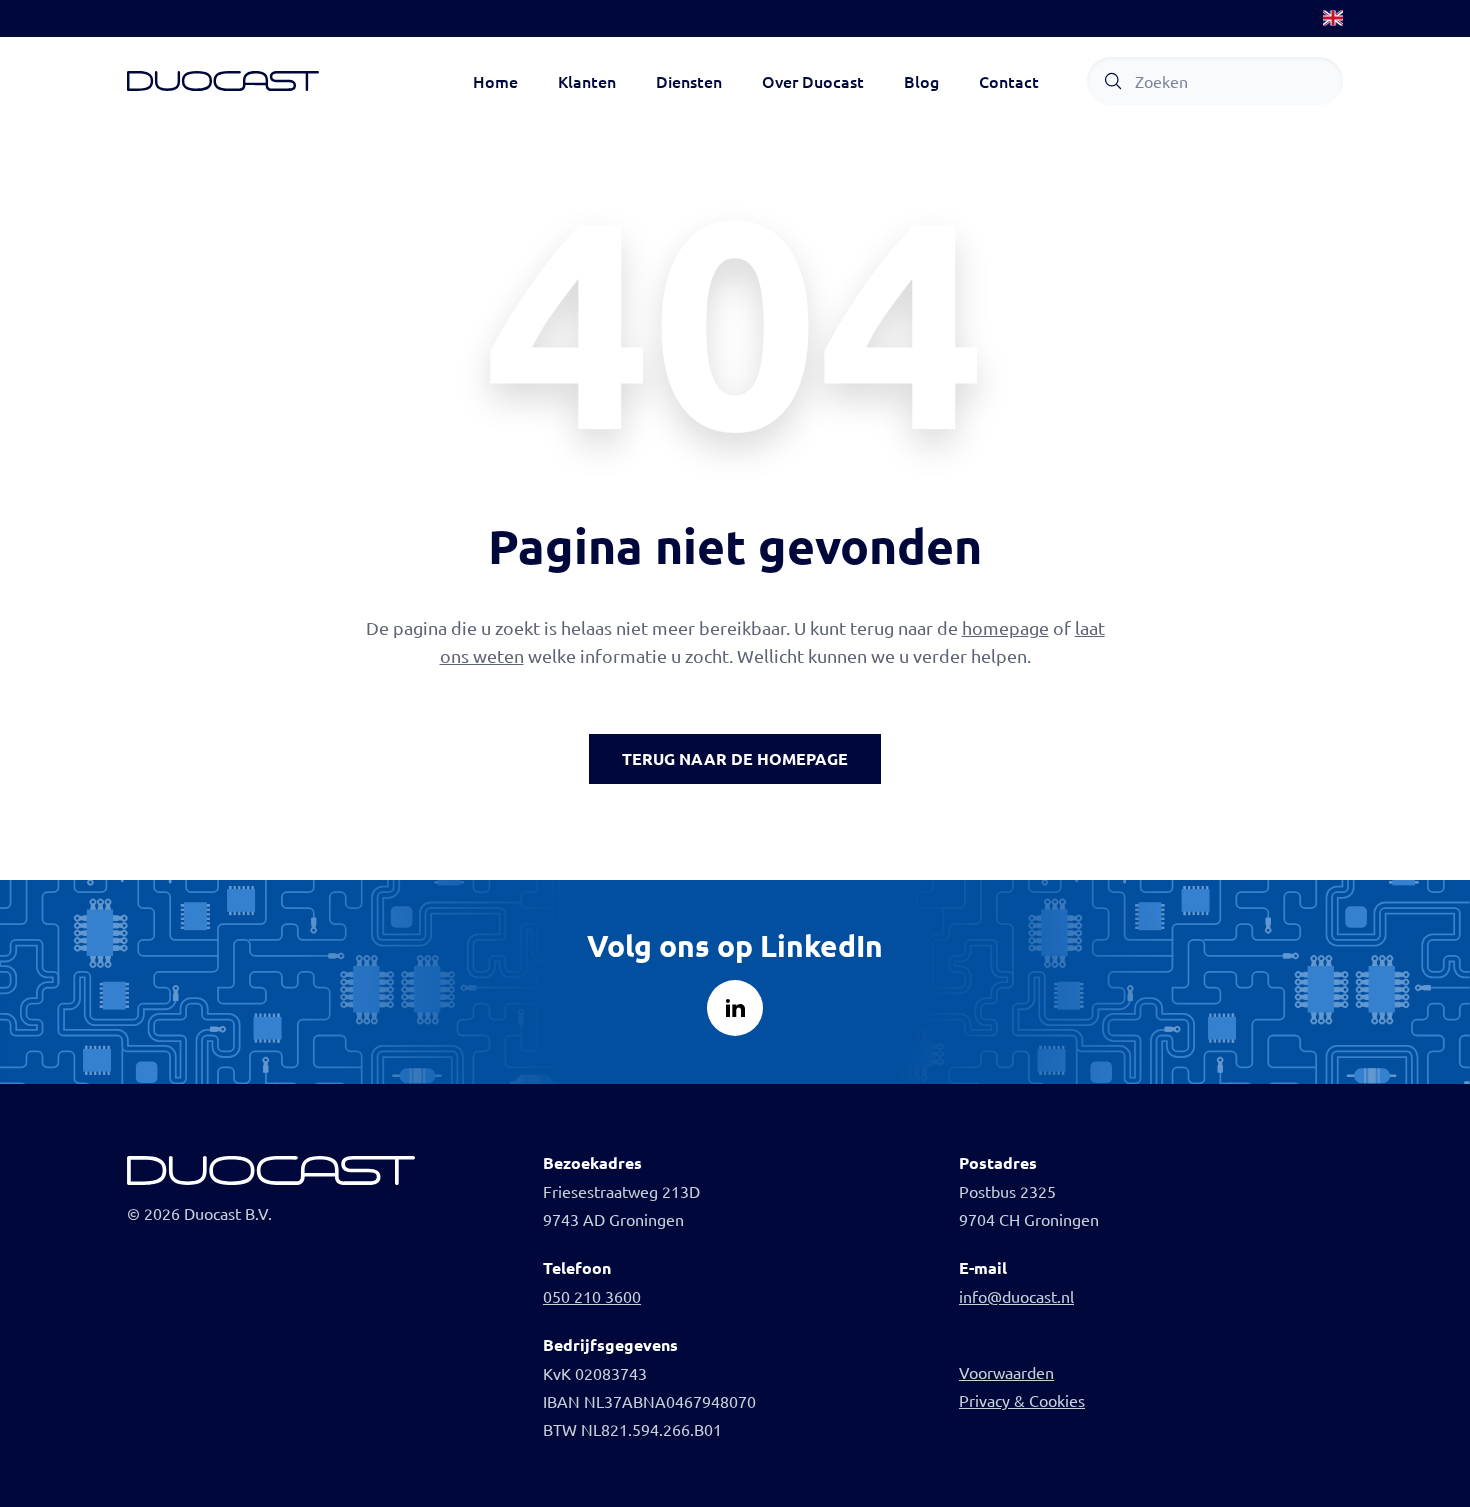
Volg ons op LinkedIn (735, 945)
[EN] (1333, 18)
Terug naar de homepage (735, 758)
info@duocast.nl (1016, 1296)
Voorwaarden (1006, 1372)
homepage (1005, 627)
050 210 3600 (592, 1296)
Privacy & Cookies (1022, 1400)
